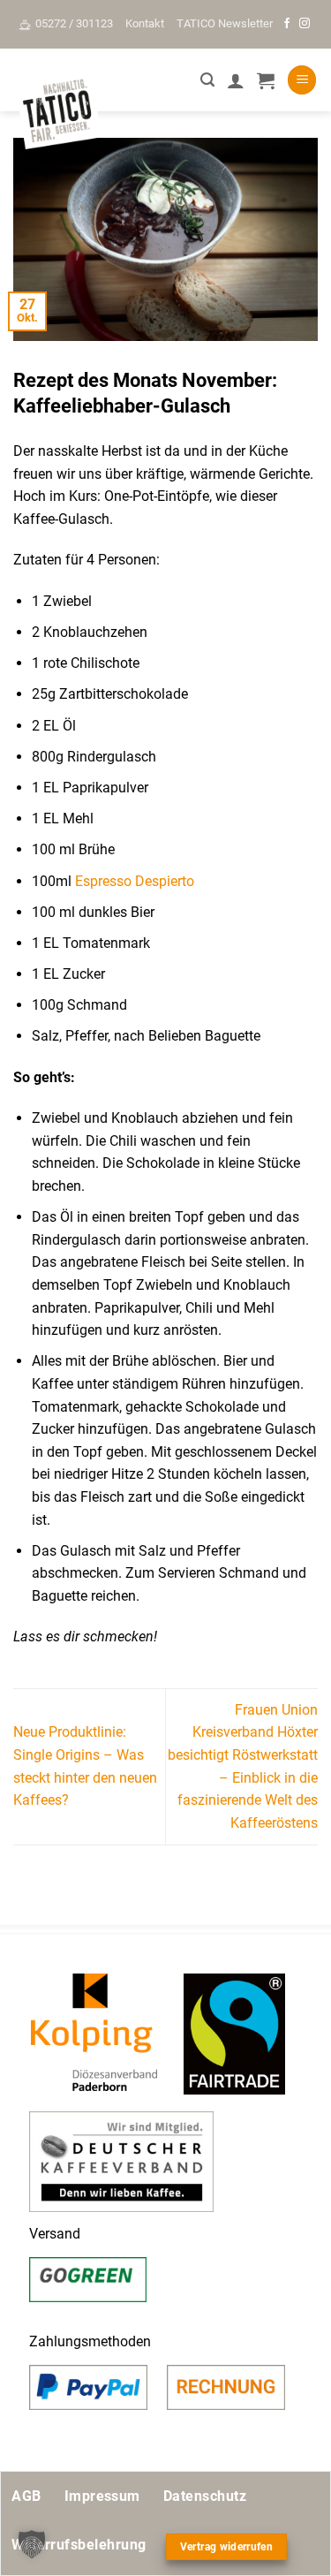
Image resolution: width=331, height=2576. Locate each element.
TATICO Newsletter (225, 23)
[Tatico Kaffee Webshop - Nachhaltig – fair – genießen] (57, 112)
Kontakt (145, 23)
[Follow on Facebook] (287, 24)
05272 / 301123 (74, 23)
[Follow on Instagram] (305, 24)
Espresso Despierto (136, 881)
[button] (207, 80)
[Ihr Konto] (236, 80)
